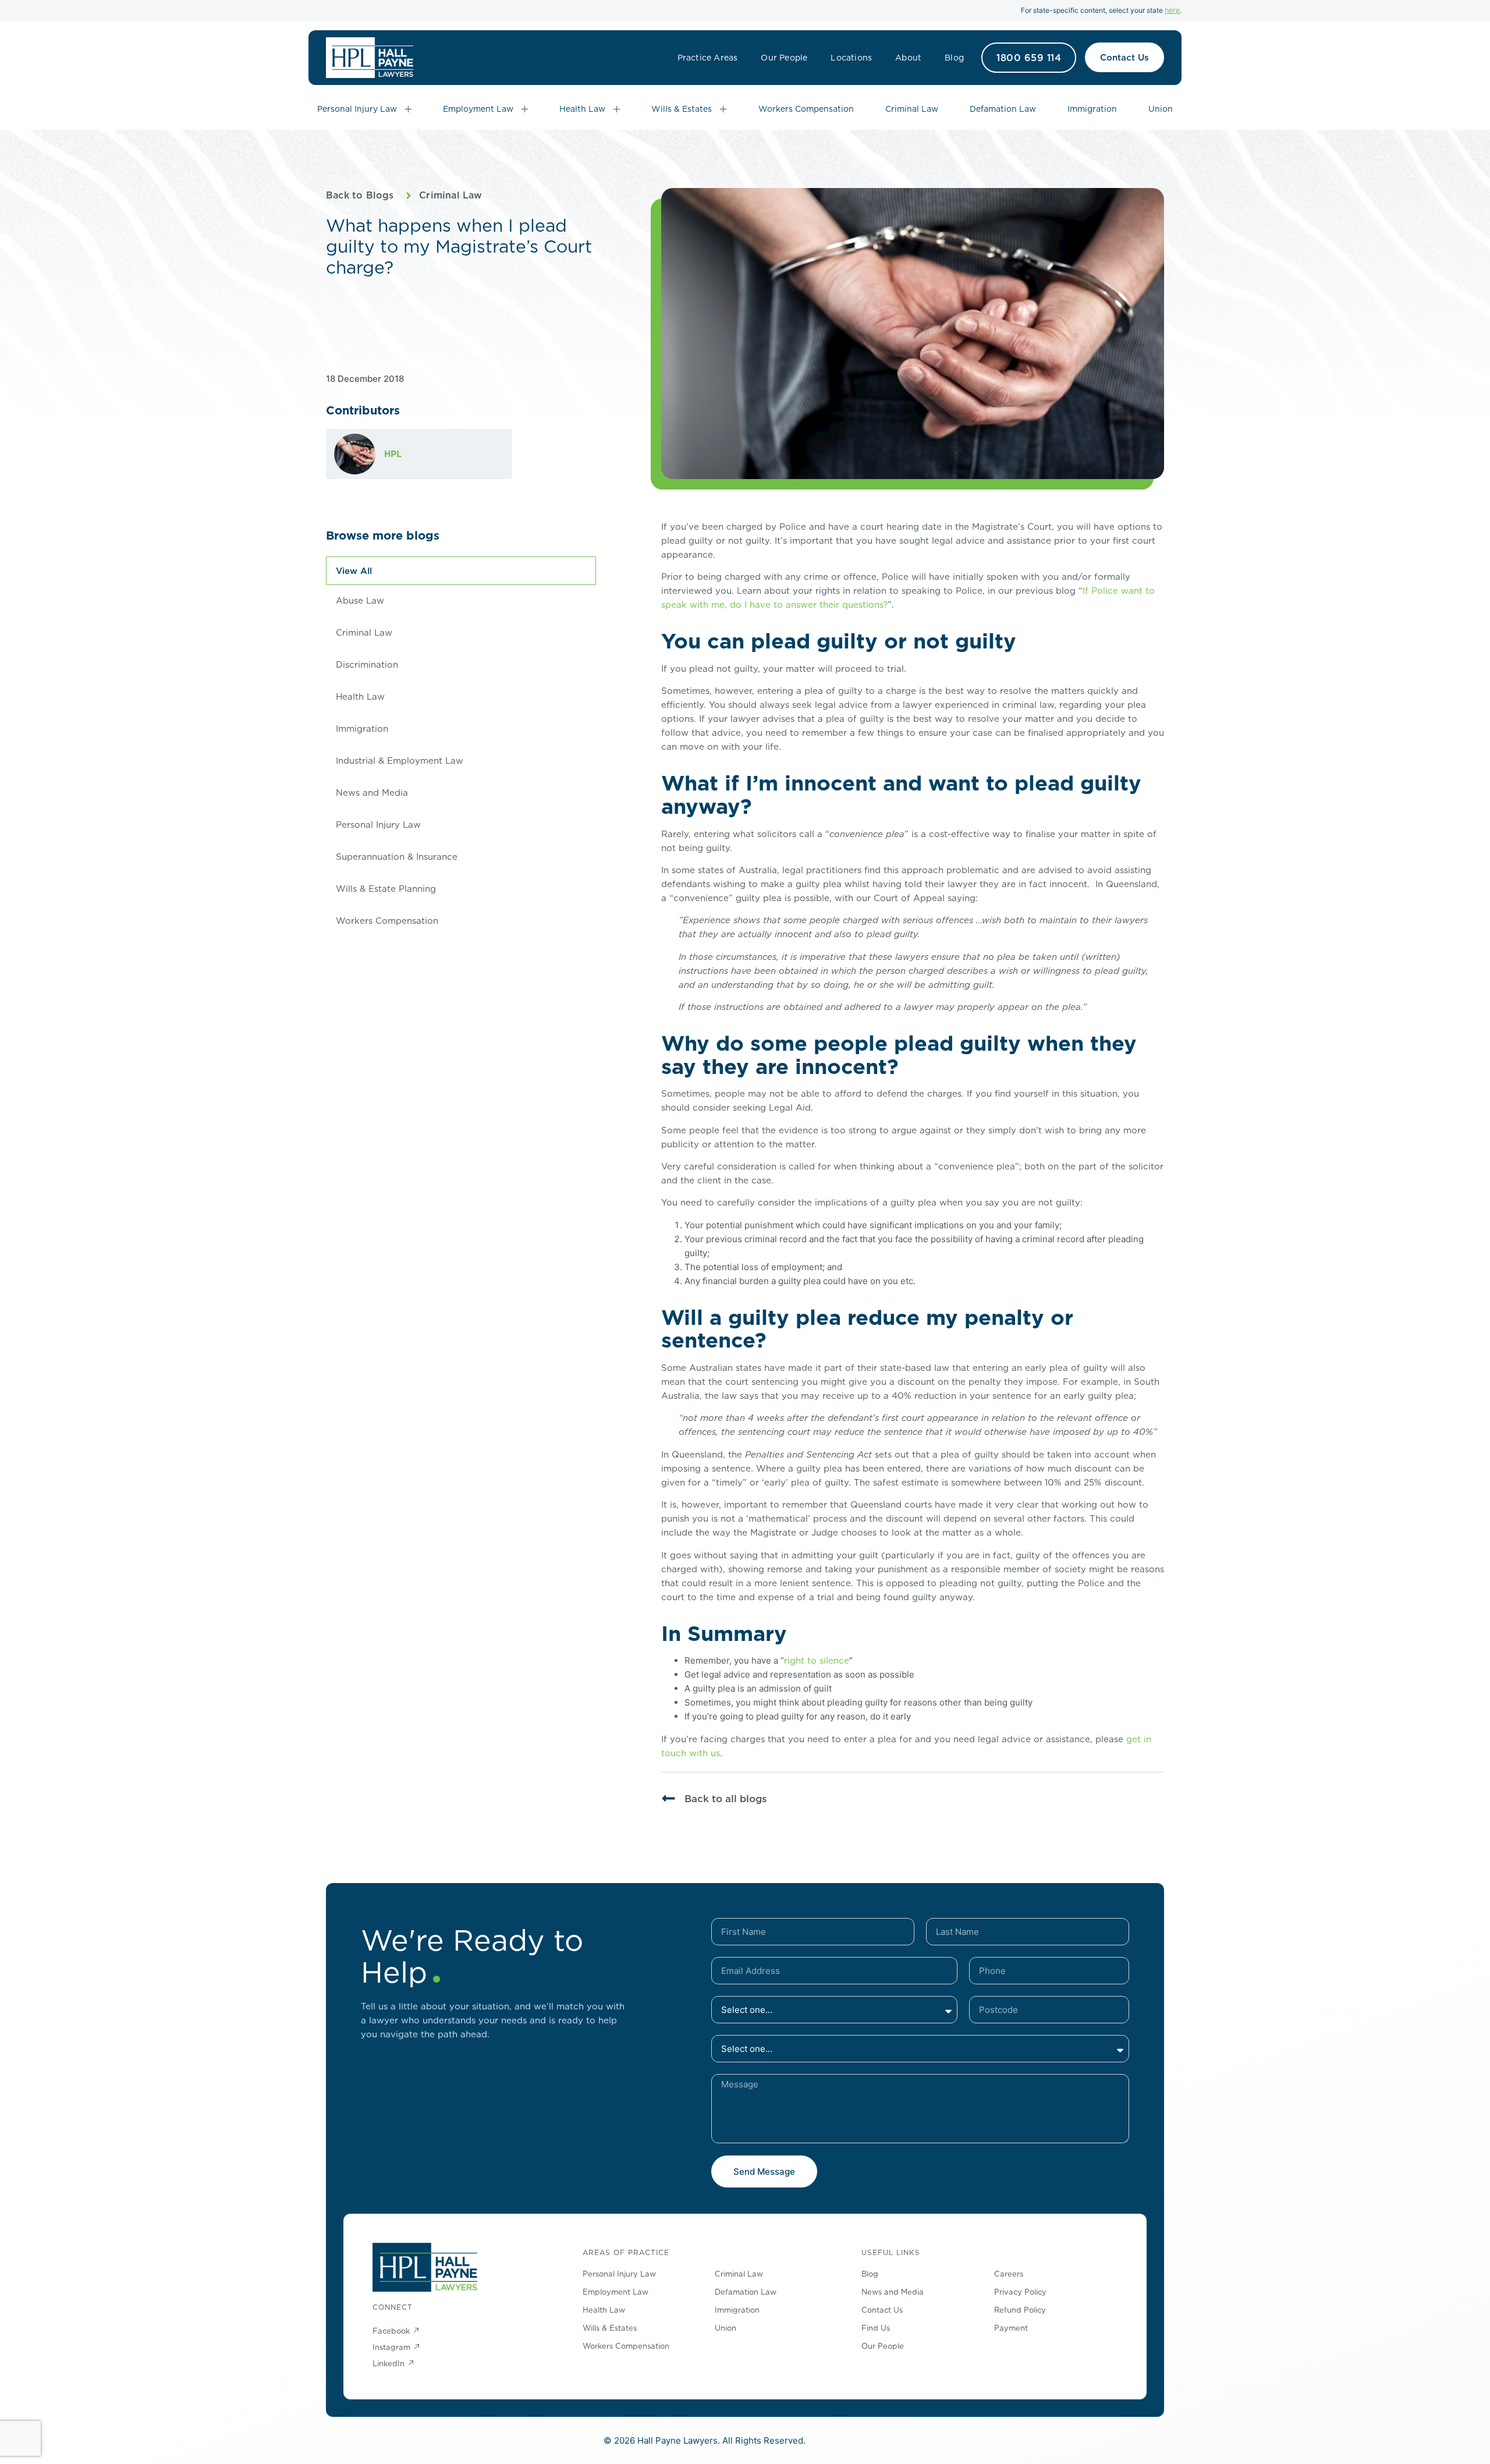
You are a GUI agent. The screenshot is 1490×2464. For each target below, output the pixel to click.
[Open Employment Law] (525, 109)
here (1172, 10)
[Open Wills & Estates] (723, 109)
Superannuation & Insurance (397, 857)
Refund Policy (1020, 2310)
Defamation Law (746, 2292)
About (908, 58)
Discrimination (367, 664)
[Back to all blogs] (668, 1798)
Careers (1009, 2274)
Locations (851, 58)
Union (726, 2328)
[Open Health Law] (617, 109)
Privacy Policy (1020, 2292)
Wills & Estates (610, 2328)
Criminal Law (450, 195)
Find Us (876, 2328)
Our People (784, 58)
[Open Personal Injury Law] (408, 109)
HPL (393, 454)
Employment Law (615, 2292)
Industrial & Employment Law (400, 761)
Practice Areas (708, 58)
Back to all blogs (726, 1799)
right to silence (817, 1660)
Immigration (362, 728)
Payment (1011, 2328)
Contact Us (882, 2310)
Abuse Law (360, 600)
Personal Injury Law (378, 825)
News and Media (372, 793)
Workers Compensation (387, 921)
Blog (954, 58)
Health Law (360, 696)
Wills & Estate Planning (386, 889)
